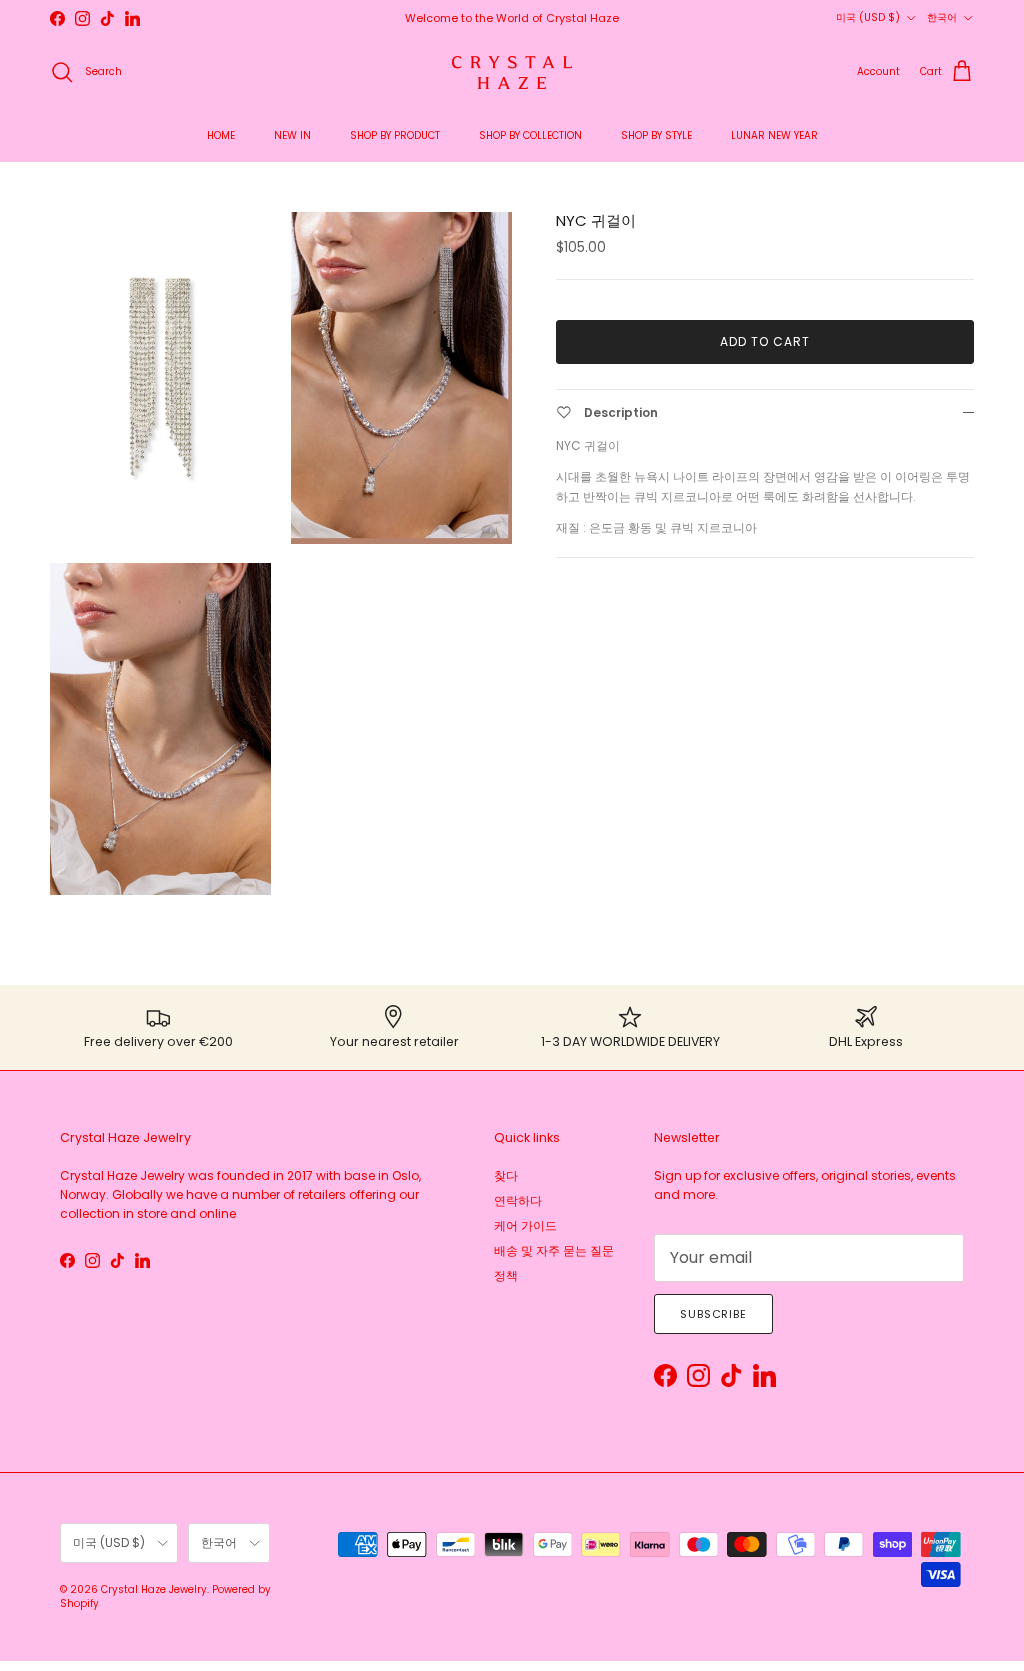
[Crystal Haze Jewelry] (512, 72)
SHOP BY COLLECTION (530, 135)
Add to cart (765, 341)
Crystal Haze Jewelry (154, 1589)
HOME (221, 135)
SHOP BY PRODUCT (395, 135)
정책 (506, 1275)
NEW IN (292, 135)
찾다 (506, 1175)
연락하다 (518, 1200)
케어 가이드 (525, 1225)
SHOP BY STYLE (656, 135)
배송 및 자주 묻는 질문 (554, 1250)
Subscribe (713, 1314)
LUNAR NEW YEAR (774, 135)
